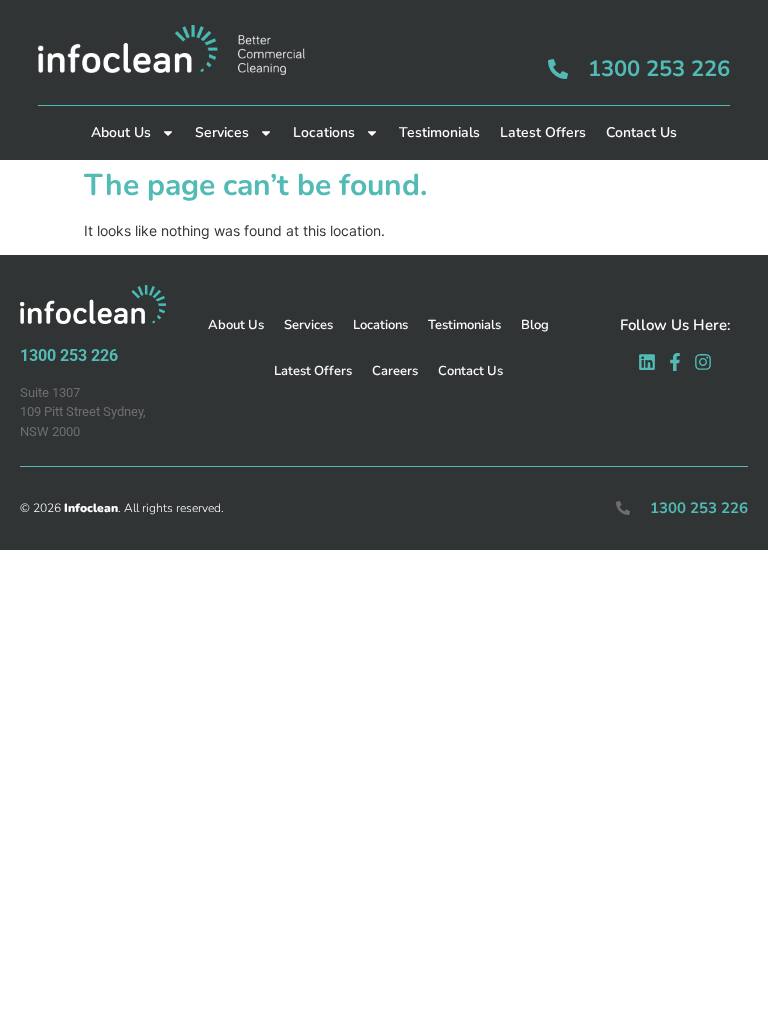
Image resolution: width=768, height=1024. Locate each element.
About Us (121, 132)
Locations (324, 132)
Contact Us (641, 132)
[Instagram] (703, 362)
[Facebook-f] (675, 362)
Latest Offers (543, 132)
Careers (395, 371)
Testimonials (439, 132)
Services (222, 132)
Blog (535, 325)
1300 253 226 (659, 69)
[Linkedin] (647, 362)
